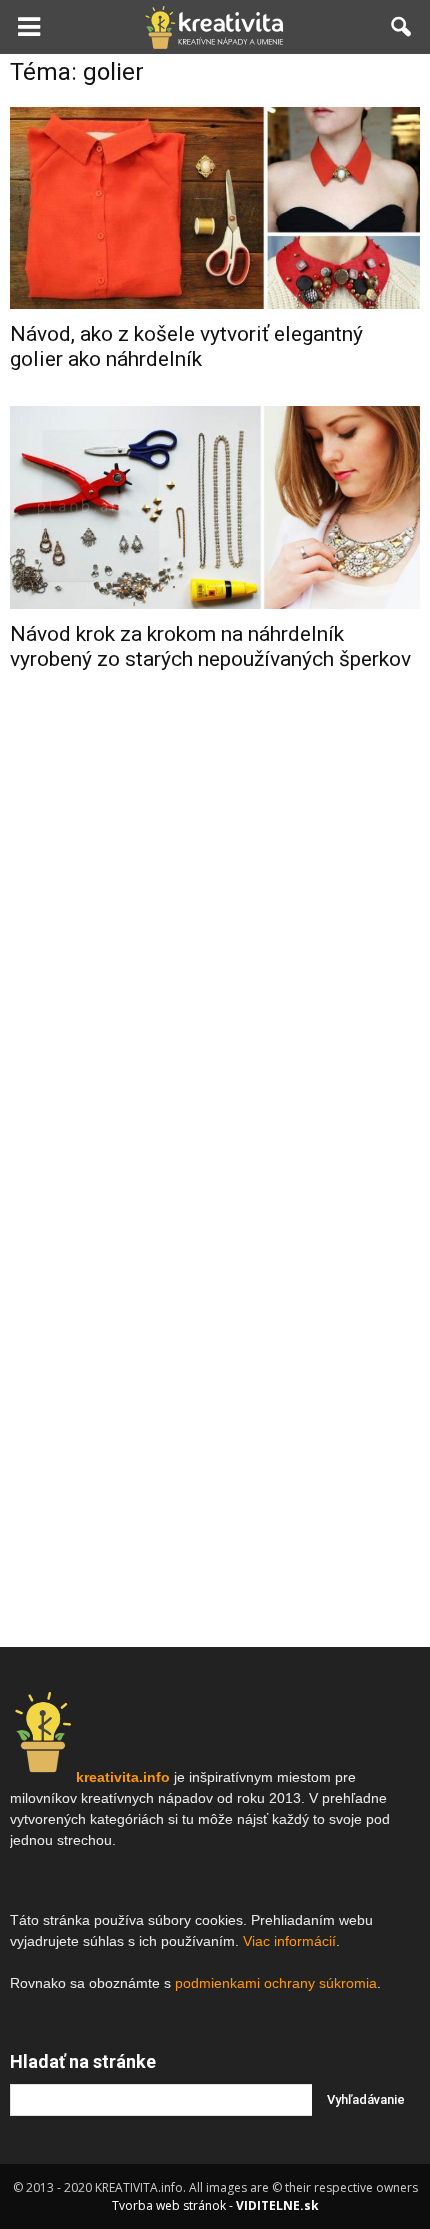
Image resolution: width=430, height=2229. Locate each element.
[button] (402, 27)
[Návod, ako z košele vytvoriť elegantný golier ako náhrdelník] (215, 208)
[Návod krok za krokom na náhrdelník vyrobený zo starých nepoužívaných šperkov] (215, 507)
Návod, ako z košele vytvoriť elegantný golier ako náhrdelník (186, 346)
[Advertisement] (215, 1006)
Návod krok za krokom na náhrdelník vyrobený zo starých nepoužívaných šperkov (210, 646)
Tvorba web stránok (169, 2205)
